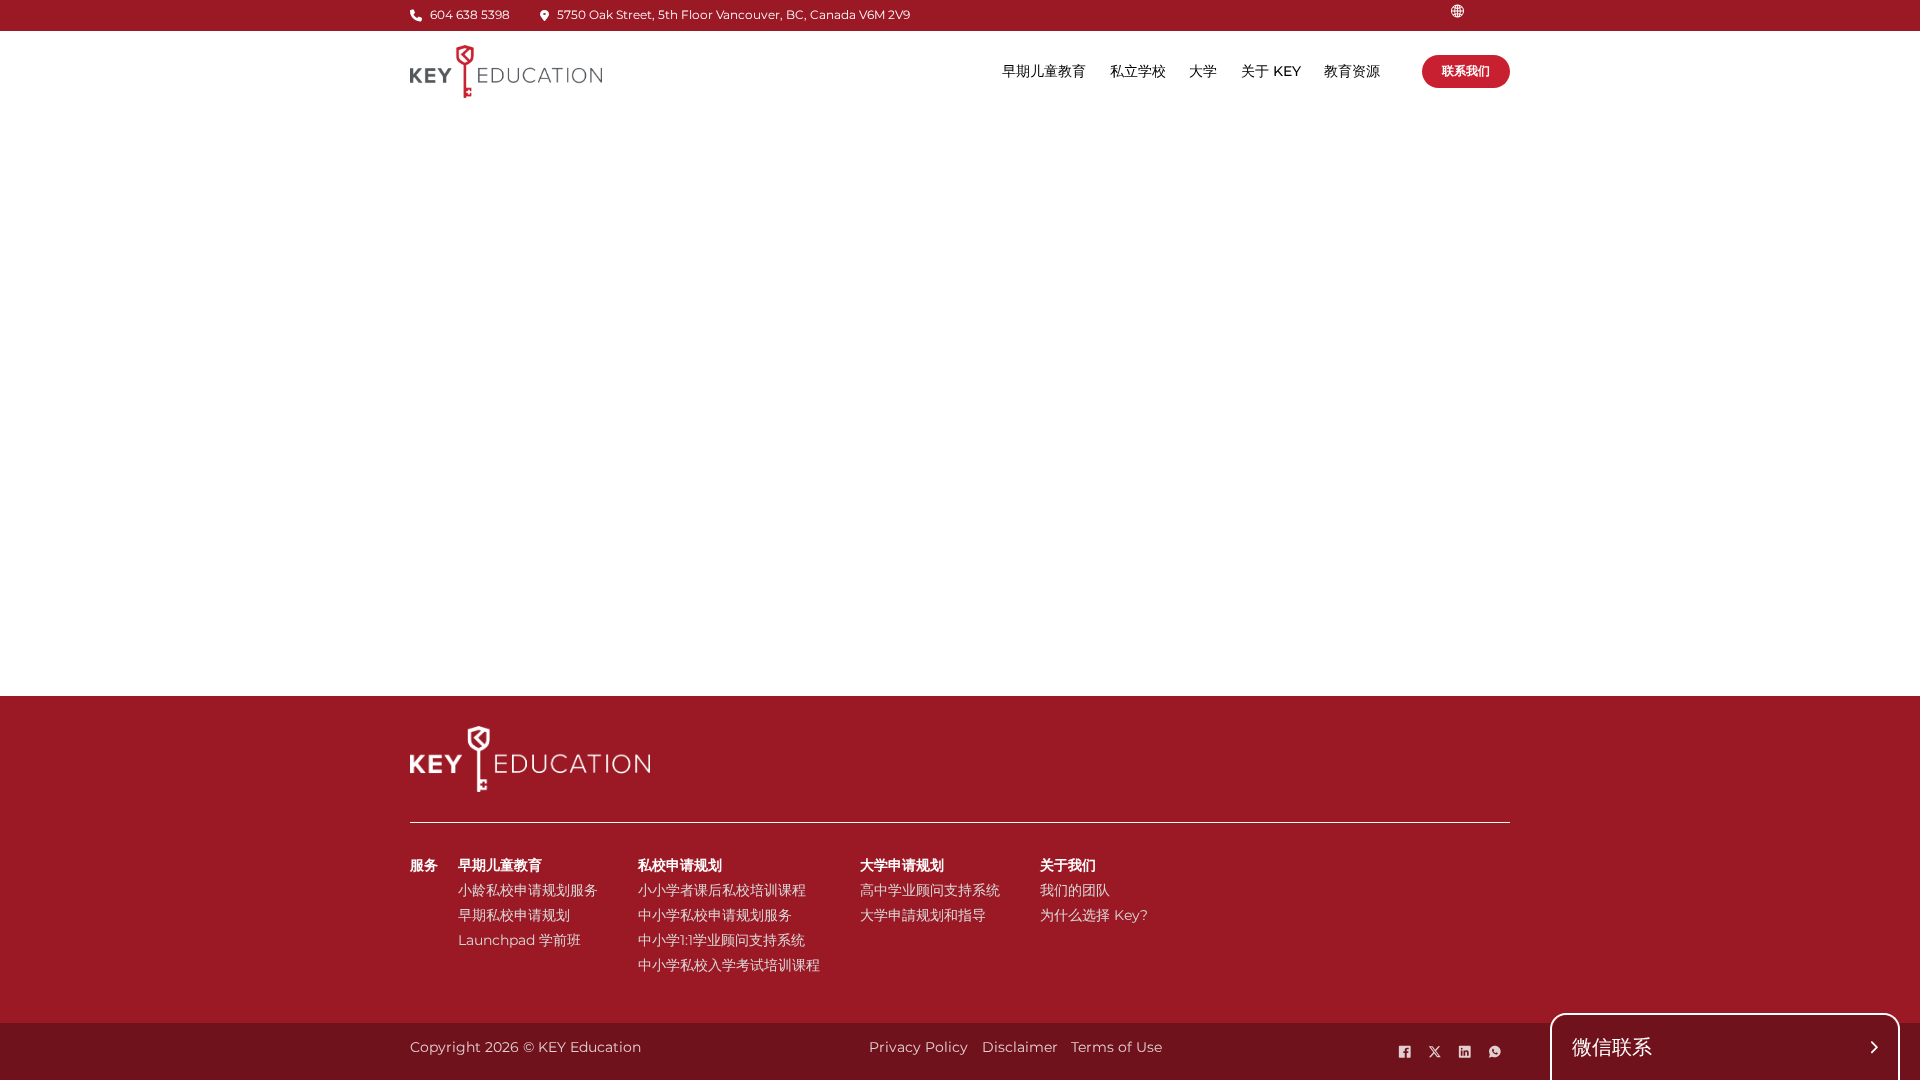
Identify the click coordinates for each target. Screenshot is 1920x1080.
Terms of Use (1116, 1047)
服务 (424, 865)
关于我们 (1068, 865)
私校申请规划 (680, 865)
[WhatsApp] (1495, 1052)
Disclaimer (1020, 1047)
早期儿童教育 (500, 865)
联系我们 (1466, 70)
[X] (1435, 1052)
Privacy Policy (918, 1047)
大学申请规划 (902, 865)
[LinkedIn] (1465, 1052)
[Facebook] (1405, 1052)
